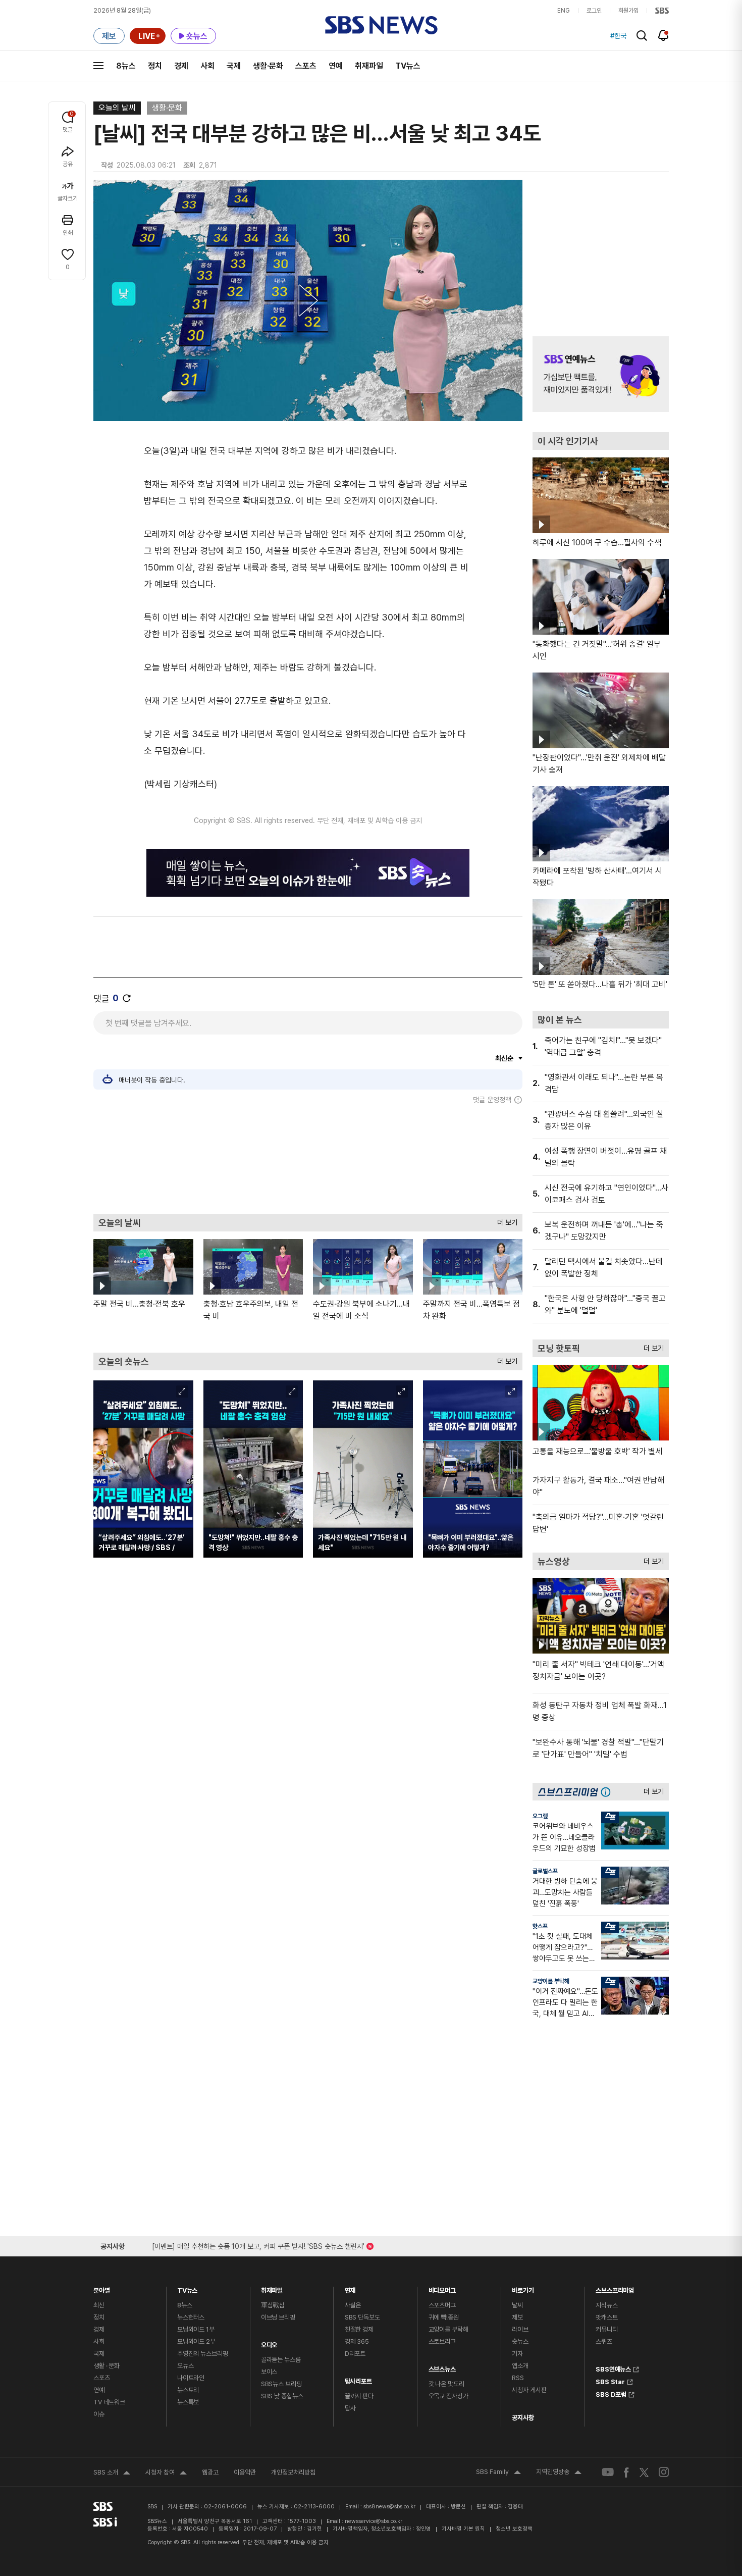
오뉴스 (185, 2366)
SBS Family (498, 2473)
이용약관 (245, 2472)
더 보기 (505, 1220)
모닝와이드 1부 (196, 2329)
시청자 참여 (166, 2474)
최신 (99, 2305)
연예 (336, 66)
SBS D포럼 (611, 2393)
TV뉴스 (408, 66)
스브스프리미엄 (615, 2288)
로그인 (594, 11)
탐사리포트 (358, 2379)
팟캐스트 (606, 2317)
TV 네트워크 (109, 2402)
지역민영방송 (559, 2473)
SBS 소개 (112, 2474)
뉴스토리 (188, 2390)
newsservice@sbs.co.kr (374, 2521)
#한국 (618, 36)
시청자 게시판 (529, 2390)
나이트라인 (191, 2378)
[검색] (642, 36)
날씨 (517, 2305)
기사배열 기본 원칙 (463, 2529)
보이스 (269, 2372)
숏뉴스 (520, 2341)
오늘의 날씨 (117, 108)
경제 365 (357, 2341)
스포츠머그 (442, 2305)
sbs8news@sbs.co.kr (389, 2507)
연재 (350, 2288)
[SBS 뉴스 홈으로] (381, 25)
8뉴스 (126, 66)
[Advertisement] (308, 1159)
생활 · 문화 (107, 2366)
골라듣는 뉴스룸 (281, 2360)
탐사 (350, 2408)
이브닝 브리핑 (278, 2317)
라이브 (520, 2329)
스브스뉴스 (442, 2367)
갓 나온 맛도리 (446, 2384)
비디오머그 (442, 2288)
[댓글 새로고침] (127, 998)
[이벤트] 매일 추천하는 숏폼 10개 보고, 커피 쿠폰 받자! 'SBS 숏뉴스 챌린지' (258, 2245)
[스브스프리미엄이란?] (608, 1792)
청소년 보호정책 (514, 2529)
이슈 (99, 2414)
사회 (207, 66)
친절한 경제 (359, 2329)
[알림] (664, 35)
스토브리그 (442, 2341)
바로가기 (523, 2288)
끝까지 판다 (359, 2396)
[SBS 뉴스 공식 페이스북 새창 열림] (627, 2472)
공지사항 (523, 2418)
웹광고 (210, 2472)
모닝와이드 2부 (196, 2341)
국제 (234, 66)
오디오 (269, 2342)
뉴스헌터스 (191, 2317)
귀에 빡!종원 (444, 2317)
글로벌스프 (545, 1871)
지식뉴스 (606, 2305)
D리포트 (355, 2354)
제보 (517, 2317)
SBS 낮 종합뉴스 (282, 2396)
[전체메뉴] (98, 66)
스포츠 (306, 66)
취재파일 (369, 66)
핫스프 (540, 1926)
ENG (564, 11)
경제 (181, 66)
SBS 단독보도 (362, 2317)
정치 (155, 66)
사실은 (353, 2305)
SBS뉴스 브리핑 (281, 2384)
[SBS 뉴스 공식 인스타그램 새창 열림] (664, 2472)
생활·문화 (268, 66)
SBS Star (610, 2381)
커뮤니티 (606, 2329)
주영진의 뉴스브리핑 (203, 2354)
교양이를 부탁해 (551, 1981)
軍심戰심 (273, 2305)
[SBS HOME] (662, 11)
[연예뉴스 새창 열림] (601, 374)
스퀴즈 (604, 2341)
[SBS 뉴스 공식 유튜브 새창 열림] (608, 2472)
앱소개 (520, 2366)
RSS (518, 2378)
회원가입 (628, 11)
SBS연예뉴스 (613, 2368)
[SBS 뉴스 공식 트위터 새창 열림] (644, 2472)
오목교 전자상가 (448, 2396)
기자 (517, 2354)
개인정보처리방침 (293, 2472)
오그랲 (540, 1816)
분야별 (102, 2288)
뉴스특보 (188, 2402)
